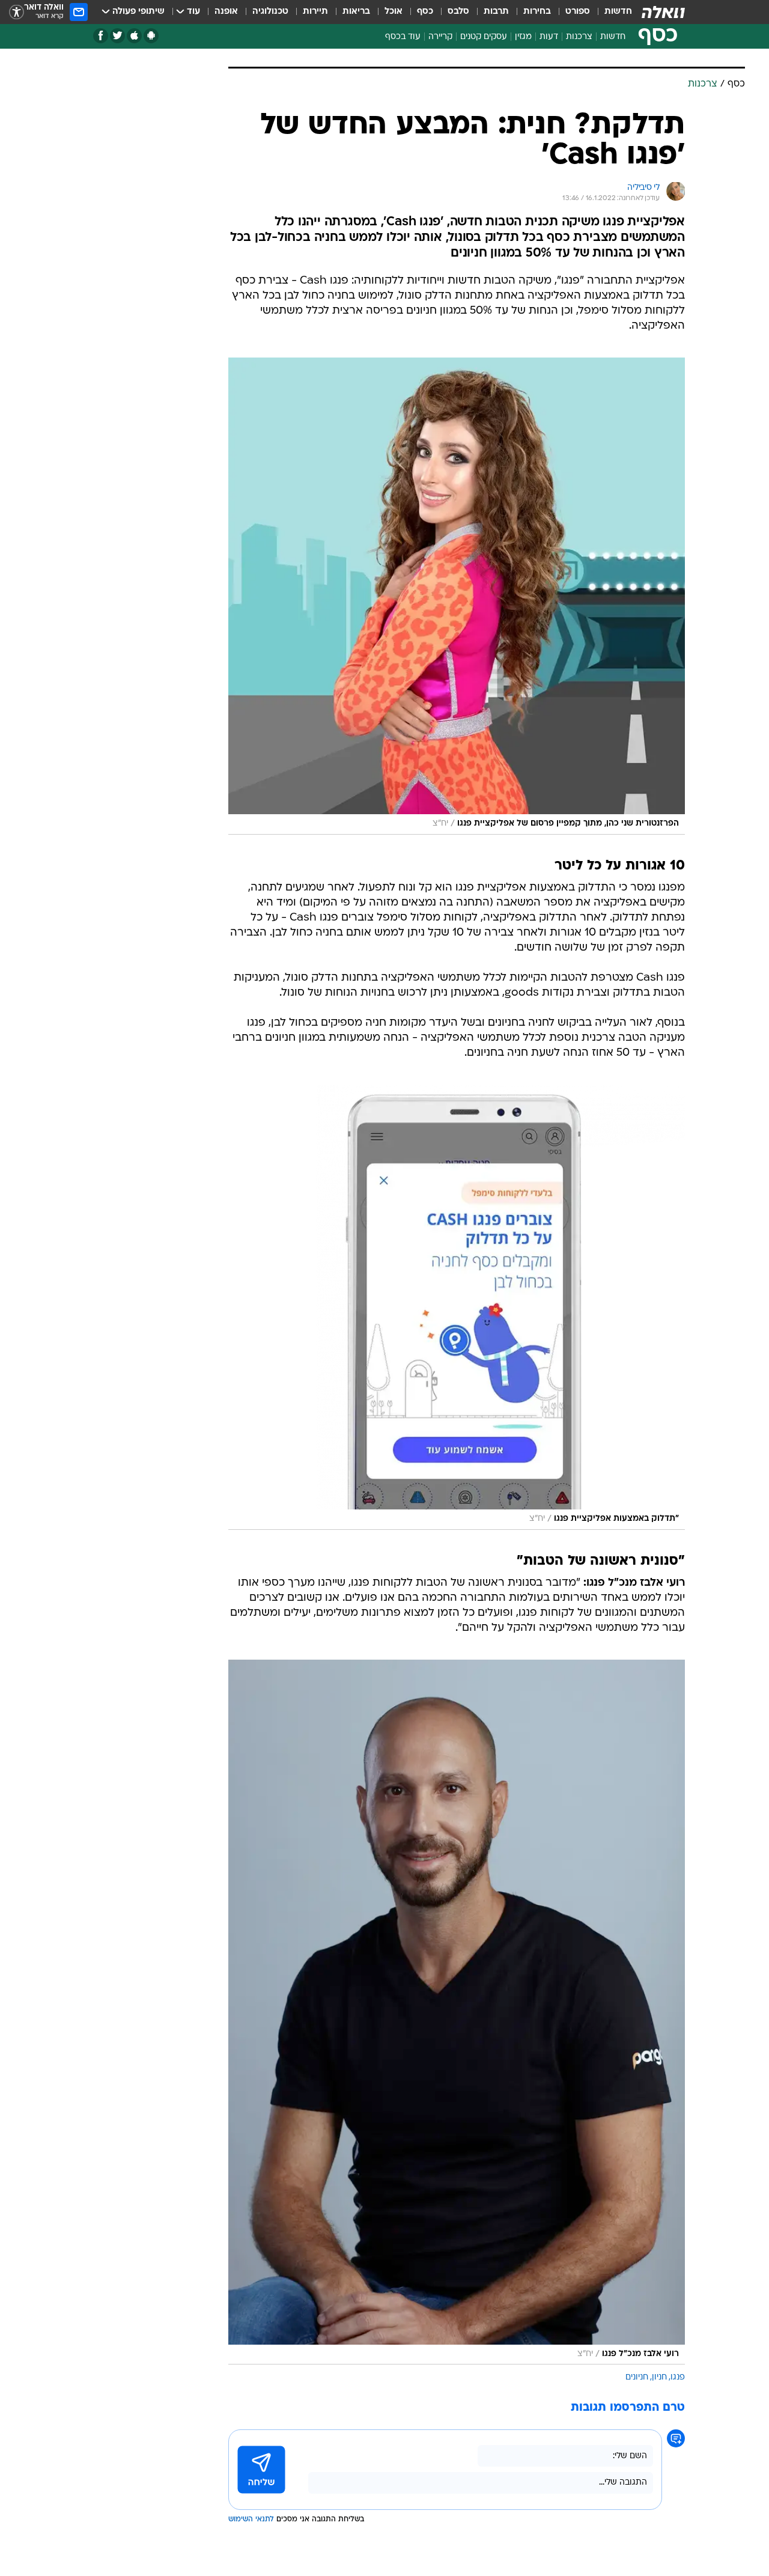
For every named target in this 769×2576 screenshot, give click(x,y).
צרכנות (579, 37)
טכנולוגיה (270, 12)
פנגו (678, 2377)
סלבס (458, 12)
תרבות (496, 12)
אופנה (226, 12)
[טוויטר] (117, 36)
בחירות (537, 12)
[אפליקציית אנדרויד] (151, 36)
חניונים (637, 2377)
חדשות (618, 12)
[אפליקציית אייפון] (134, 36)
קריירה (440, 37)
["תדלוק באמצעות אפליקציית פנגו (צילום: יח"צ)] (457, 1308)
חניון (659, 2377)
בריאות (356, 12)
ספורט (578, 12)
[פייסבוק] (101, 36)
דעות (549, 37)
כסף (425, 12)
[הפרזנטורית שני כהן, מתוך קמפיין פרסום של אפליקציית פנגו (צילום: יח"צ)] (457, 596)
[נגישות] (17, 12)
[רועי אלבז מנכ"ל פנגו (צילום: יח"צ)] (457, 2012)
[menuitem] (611, 12)
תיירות (315, 12)
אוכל (394, 12)
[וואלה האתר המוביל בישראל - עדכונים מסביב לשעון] (663, 12)
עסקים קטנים (484, 37)
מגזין (523, 37)
